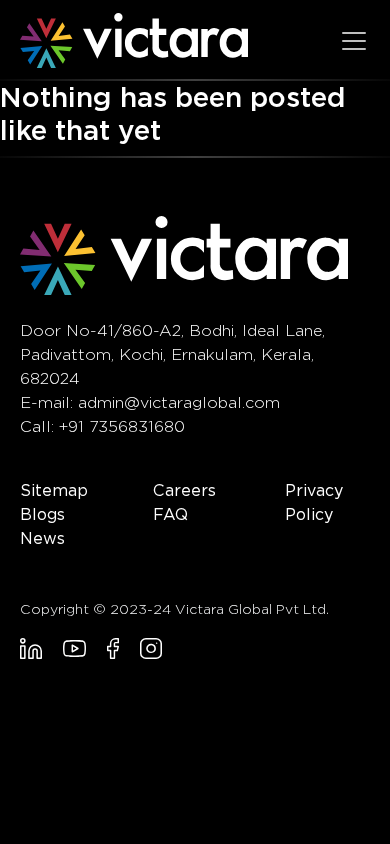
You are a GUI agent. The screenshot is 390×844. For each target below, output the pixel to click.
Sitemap (54, 490)
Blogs (42, 514)
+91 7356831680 (122, 426)
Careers (184, 490)
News (42, 538)
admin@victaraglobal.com (179, 402)
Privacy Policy (314, 502)
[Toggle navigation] (354, 41)
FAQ (170, 514)
